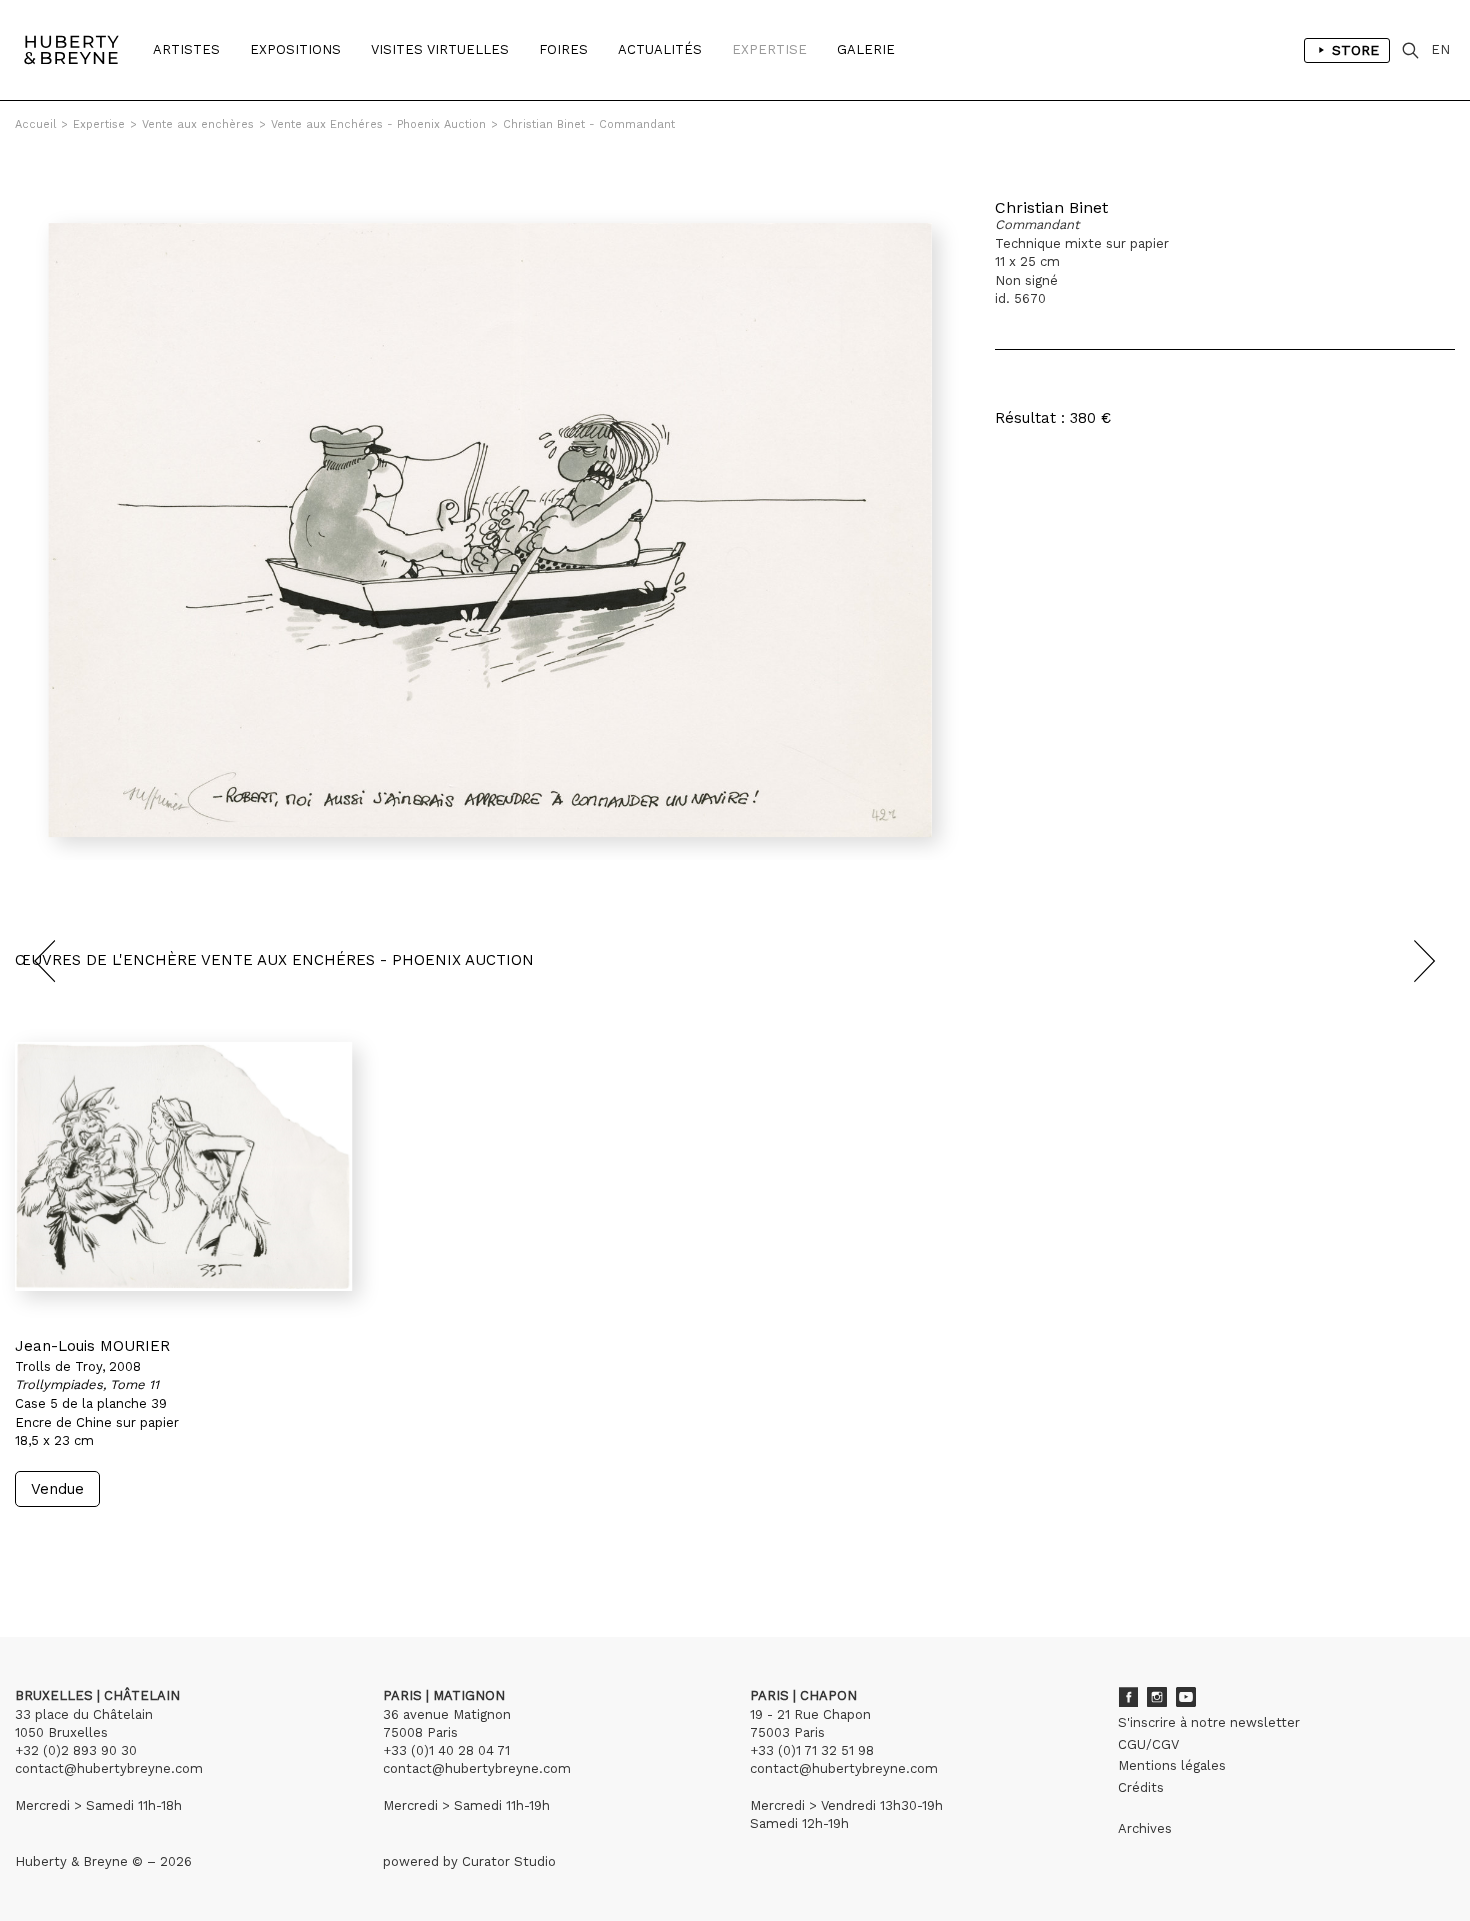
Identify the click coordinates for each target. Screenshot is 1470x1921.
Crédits (1141, 1787)
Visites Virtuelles (440, 49)
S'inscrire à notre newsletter (1209, 1722)
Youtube (1186, 1697)
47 (67, 1544)
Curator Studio (509, 1861)
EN (1440, 49)
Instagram (1157, 1697)
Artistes (186, 49)
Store (1355, 50)
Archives (1145, 1828)
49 (107, 1544)
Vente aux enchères (198, 124)
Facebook (1128, 1697)
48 (87, 1544)
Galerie (866, 49)
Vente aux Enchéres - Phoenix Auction (378, 124)
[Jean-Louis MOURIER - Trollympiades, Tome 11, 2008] (184, 1166)
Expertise (769, 49)
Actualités (660, 49)
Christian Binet (1051, 207)
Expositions (295, 49)
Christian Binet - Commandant (589, 124)
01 (33, 1544)
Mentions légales (1172, 1765)
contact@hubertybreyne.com (109, 1768)
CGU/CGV (1148, 1744)
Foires (563, 49)
